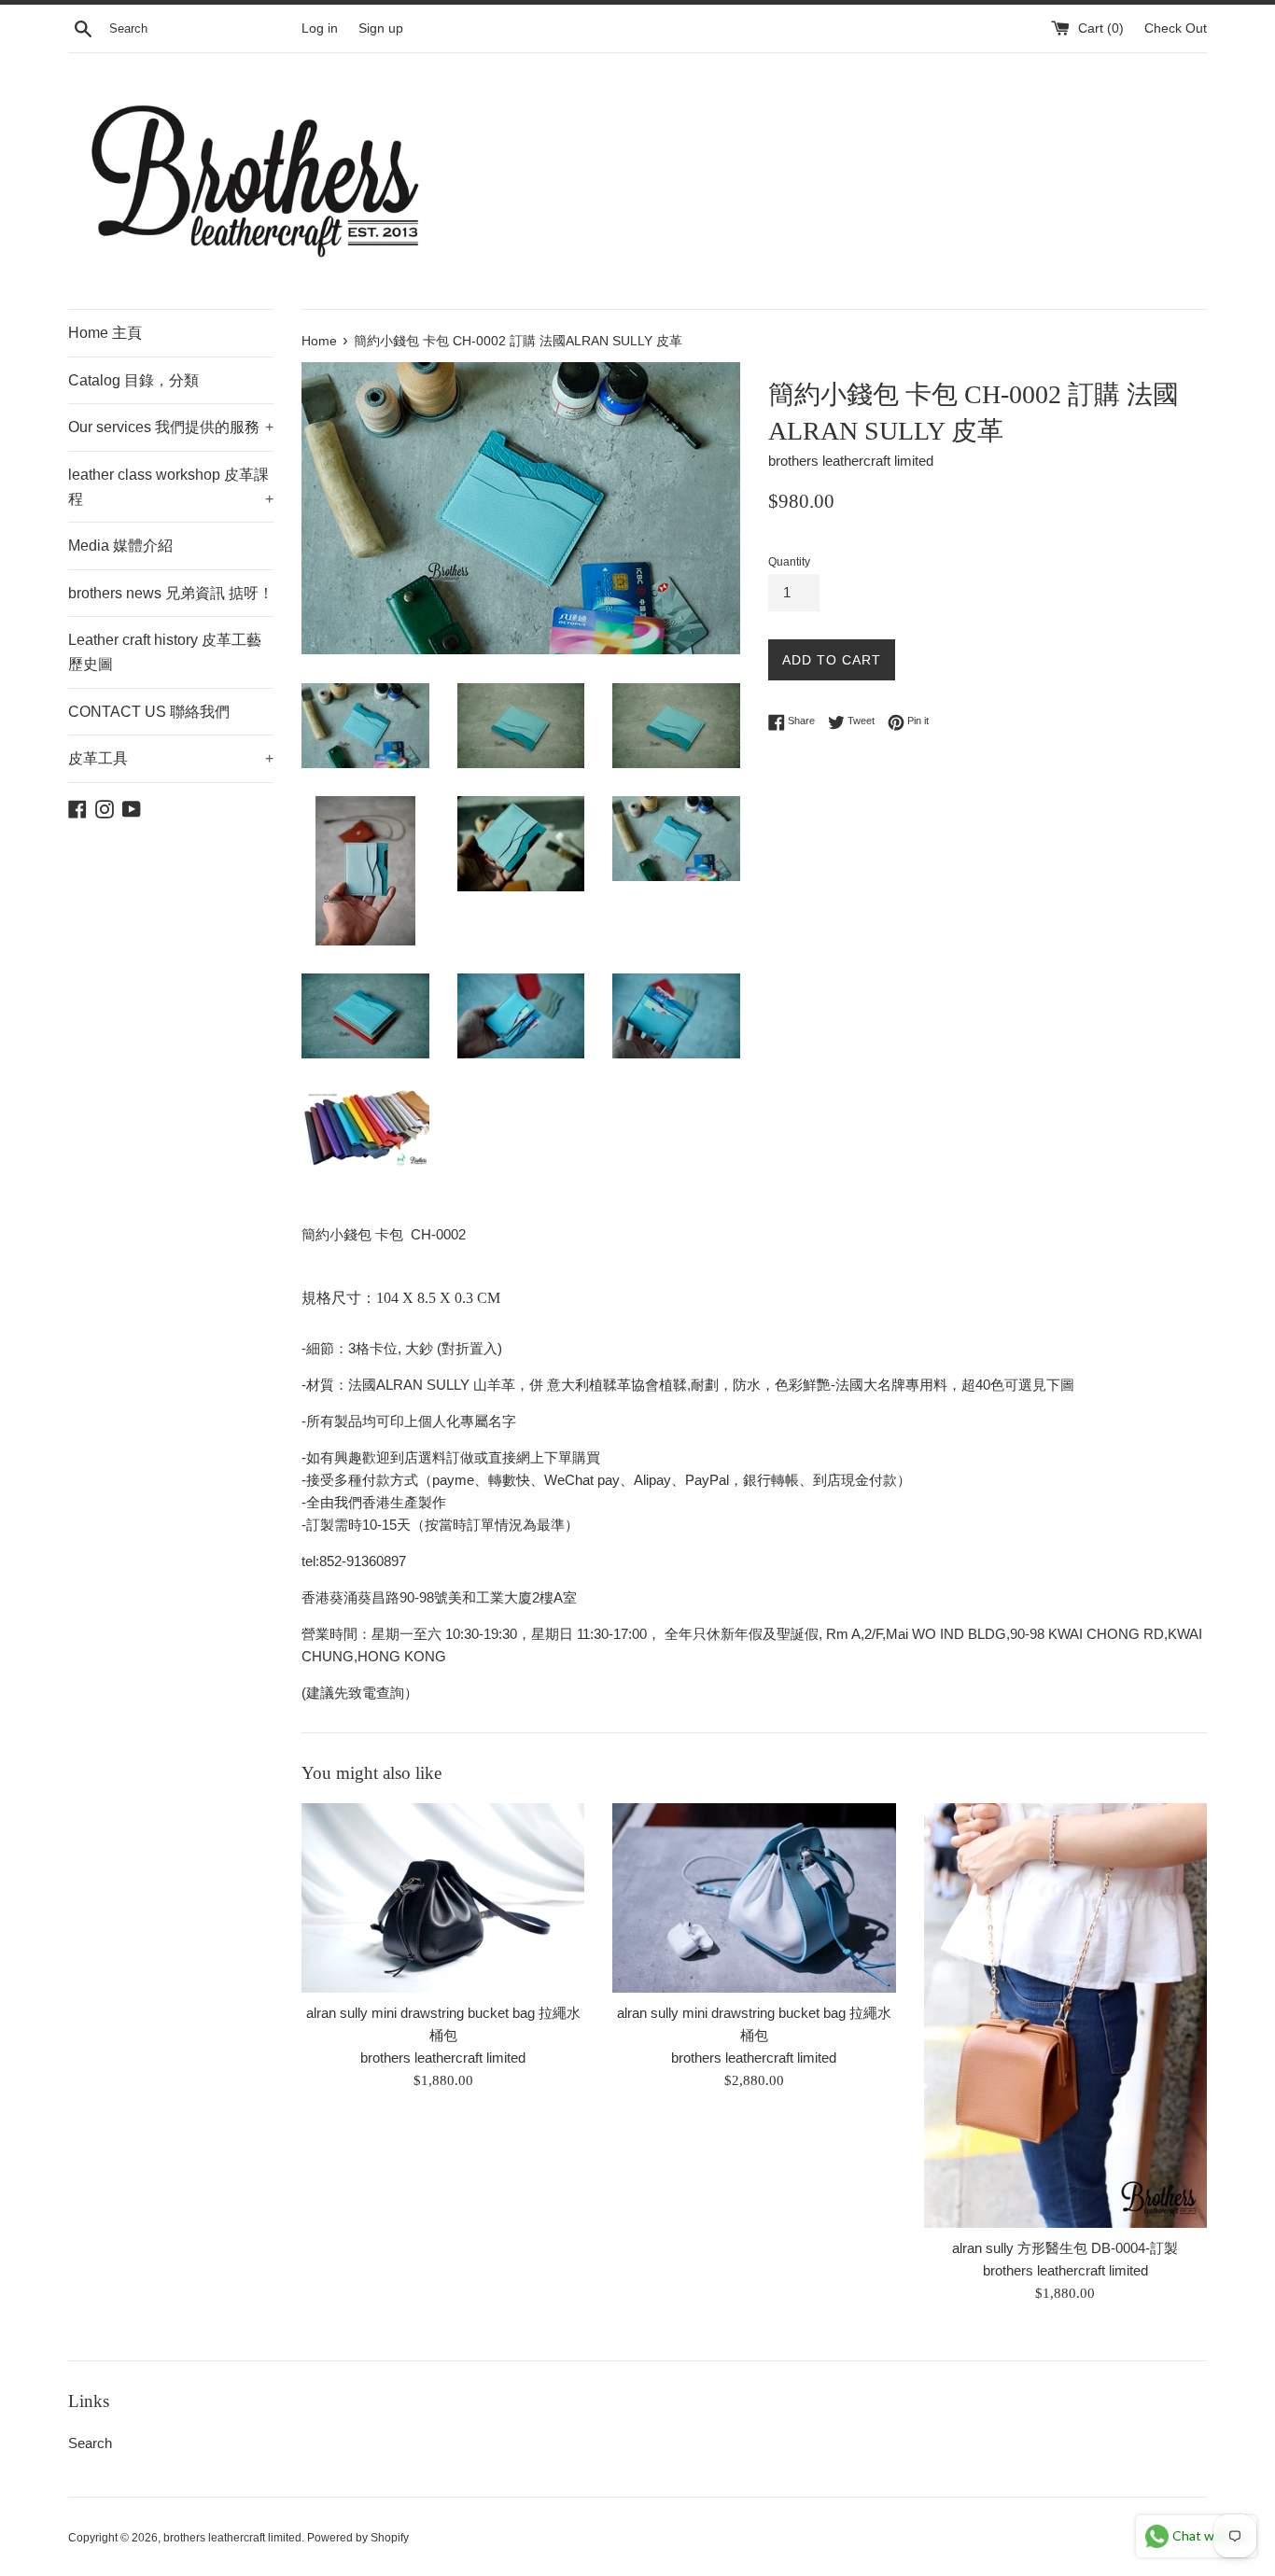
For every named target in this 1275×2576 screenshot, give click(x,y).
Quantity (789, 562)
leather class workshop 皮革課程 (171, 487)
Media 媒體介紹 (120, 546)
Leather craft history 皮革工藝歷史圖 (165, 652)
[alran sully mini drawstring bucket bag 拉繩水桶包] (443, 1897)
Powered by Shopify (358, 2538)
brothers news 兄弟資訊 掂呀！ (171, 593)
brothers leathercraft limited (232, 2538)
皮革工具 (171, 758)
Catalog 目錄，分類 (133, 380)
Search (90, 2443)
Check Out (1176, 28)
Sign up (381, 28)
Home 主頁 (105, 333)
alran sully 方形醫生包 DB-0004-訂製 (1065, 2248)
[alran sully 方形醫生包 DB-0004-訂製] (1065, 2016)
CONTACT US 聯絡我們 (149, 712)
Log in (320, 28)
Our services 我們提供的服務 (171, 427)
